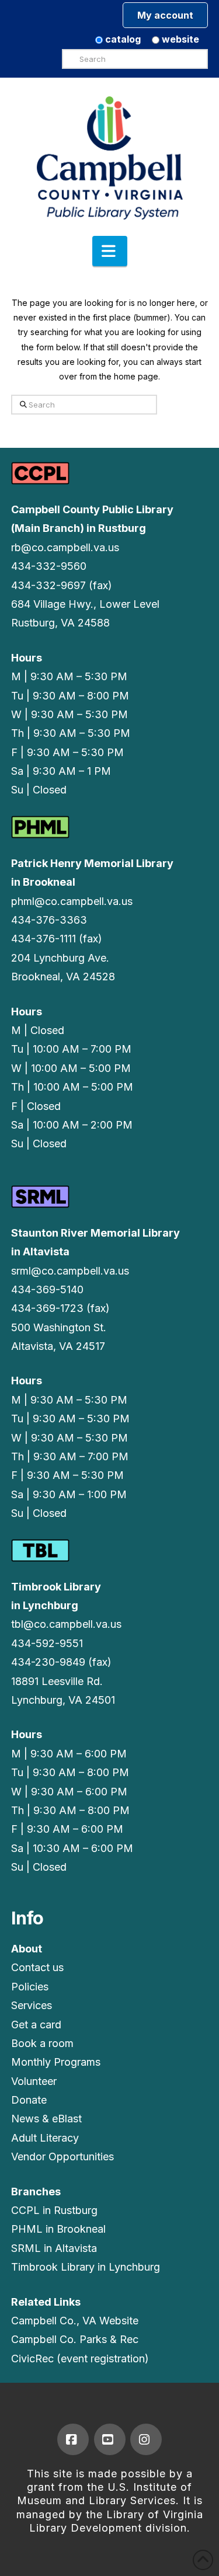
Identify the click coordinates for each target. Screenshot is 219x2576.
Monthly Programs (56, 2062)
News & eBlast (46, 2119)
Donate (29, 2100)
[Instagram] (146, 2439)
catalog (122, 39)
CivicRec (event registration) (80, 2359)
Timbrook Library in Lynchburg (86, 2267)
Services (32, 2005)
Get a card (36, 2025)
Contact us (37, 1967)
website (179, 39)
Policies (30, 1987)
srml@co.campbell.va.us (70, 1271)
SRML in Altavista (54, 2248)
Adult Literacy (45, 2138)
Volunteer (34, 2081)
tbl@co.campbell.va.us (66, 1624)
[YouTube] (110, 2439)
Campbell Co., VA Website (75, 2321)
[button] (110, 251)
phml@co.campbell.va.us (72, 901)
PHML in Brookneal (58, 2229)
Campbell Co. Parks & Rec (75, 2339)
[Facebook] (73, 2439)
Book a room (42, 2043)
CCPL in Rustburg (54, 2210)
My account (165, 15)
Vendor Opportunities (62, 2156)
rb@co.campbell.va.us (65, 547)
